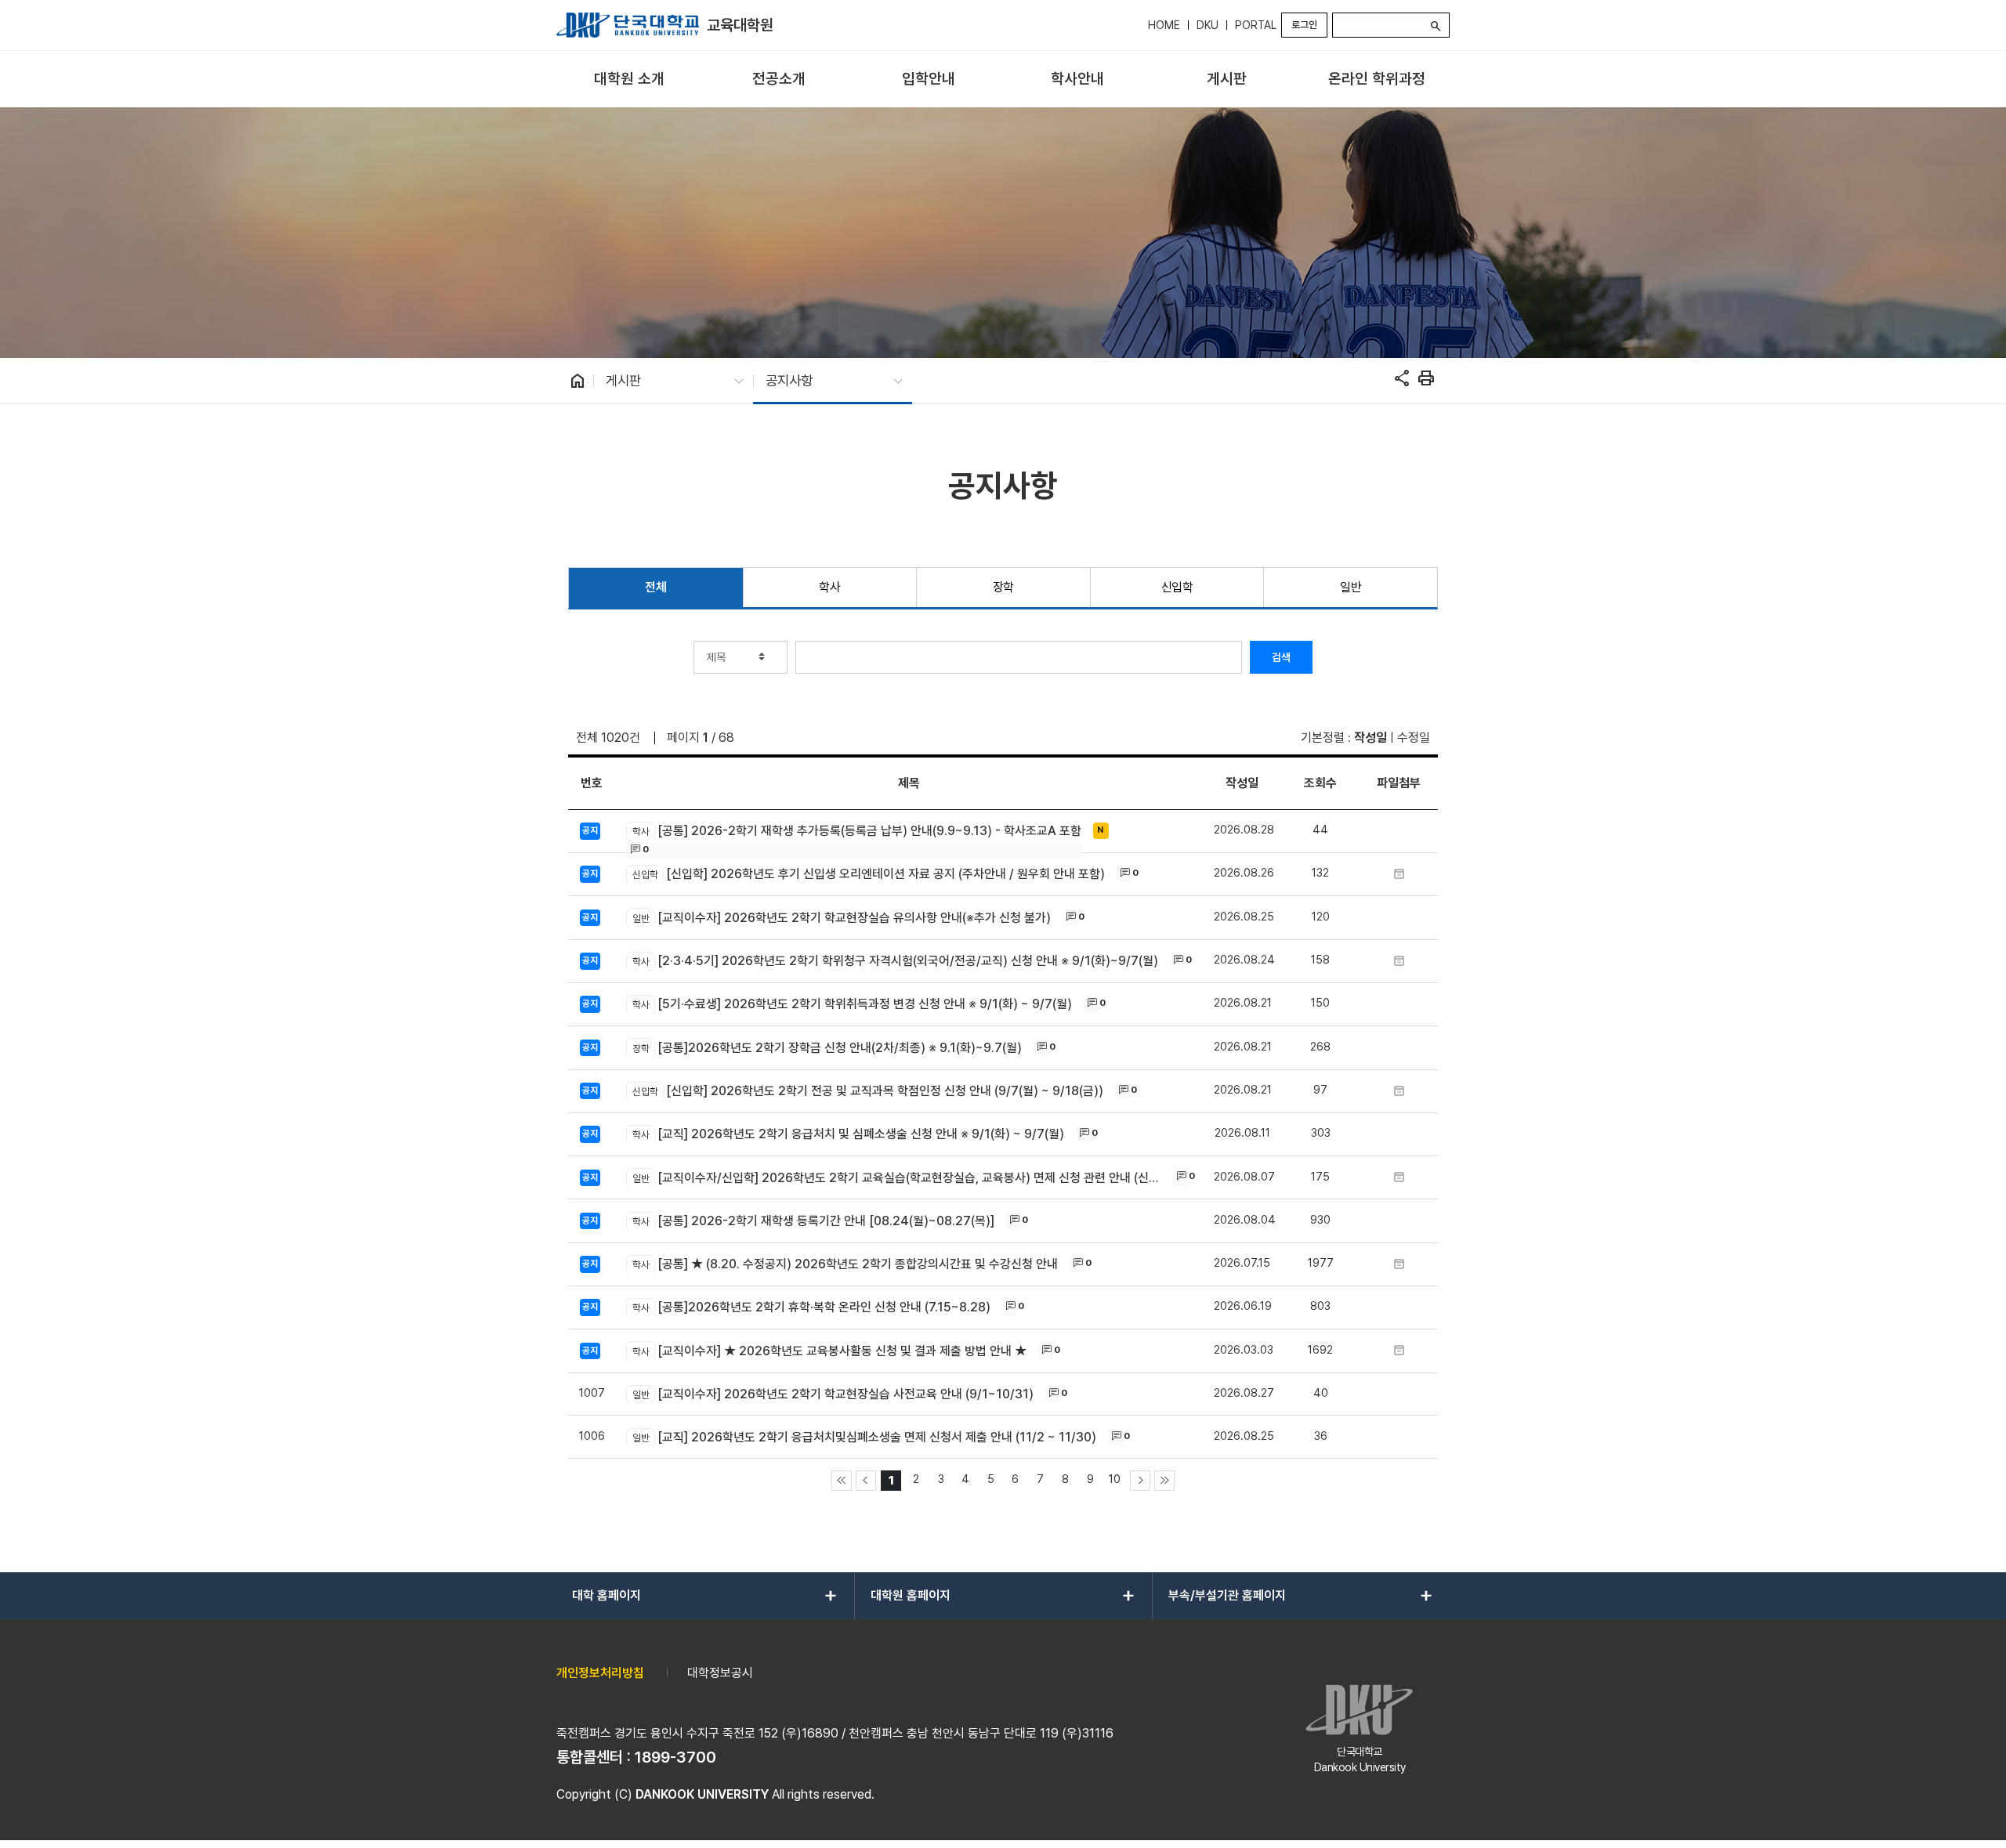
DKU (1208, 25)
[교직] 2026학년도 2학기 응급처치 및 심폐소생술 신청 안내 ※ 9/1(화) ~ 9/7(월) (848, 1134)
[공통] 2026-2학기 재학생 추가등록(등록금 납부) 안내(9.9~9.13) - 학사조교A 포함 (856, 831)
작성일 (1371, 738)
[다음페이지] (1140, 1481)
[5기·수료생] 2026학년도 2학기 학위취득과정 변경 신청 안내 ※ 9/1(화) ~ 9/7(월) (852, 1004)
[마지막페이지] (1164, 1481)
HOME (1164, 25)
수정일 (1414, 738)
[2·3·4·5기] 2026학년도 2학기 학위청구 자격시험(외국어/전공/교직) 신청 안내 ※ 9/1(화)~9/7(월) (895, 961)
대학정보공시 (720, 1673)
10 (1115, 1479)
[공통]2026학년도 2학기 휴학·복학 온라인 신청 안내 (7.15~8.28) (811, 1307)
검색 (1281, 657)
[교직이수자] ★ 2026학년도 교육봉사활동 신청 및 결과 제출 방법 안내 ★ (829, 1351)
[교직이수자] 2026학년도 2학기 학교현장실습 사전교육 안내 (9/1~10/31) (833, 1394)
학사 (829, 587)
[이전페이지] (866, 1481)
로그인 (1304, 25)
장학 (1003, 587)
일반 (1351, 587)
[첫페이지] (842, 1481)
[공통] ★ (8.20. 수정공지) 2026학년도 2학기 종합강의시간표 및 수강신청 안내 (845, 1264)
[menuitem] (630, 80)
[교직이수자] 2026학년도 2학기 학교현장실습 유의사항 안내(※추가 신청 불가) (841, 918)
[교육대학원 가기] (628, 25)
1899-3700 (675, 1757)
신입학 (1177, 587)
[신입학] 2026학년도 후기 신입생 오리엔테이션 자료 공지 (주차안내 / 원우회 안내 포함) (868, 874)
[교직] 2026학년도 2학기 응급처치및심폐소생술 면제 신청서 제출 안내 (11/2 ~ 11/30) (864, 1437)
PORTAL (1256, 25)
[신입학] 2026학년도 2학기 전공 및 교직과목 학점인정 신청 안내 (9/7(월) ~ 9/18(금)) (867, 1091)
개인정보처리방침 (600, 1673)
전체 (655, 587)
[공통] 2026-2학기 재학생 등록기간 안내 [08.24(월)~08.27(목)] (813, 1221)
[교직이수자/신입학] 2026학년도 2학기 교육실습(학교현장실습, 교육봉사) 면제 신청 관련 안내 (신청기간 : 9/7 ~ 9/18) (898, 1178)
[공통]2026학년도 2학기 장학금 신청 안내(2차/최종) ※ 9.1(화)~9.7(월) (827, 1048)
